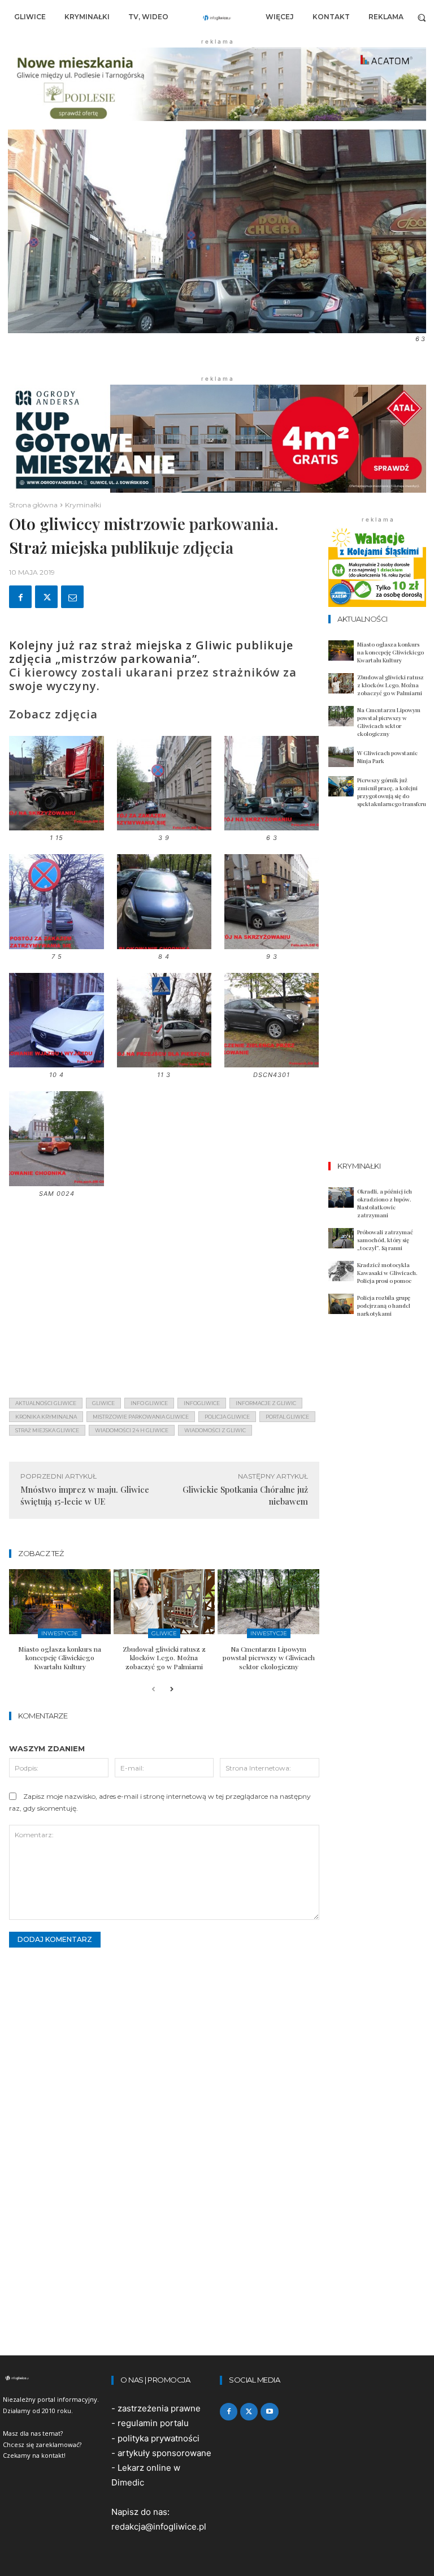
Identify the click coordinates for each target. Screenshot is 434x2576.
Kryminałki (83, 505)
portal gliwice (287, 1417)
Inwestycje (60, 1633)
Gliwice (164, 1633)
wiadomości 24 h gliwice (132, 1430)
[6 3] (272, 826)
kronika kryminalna (46, 1417)
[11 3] (164, 1063)
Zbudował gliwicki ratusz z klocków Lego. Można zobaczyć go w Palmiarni (164, 1658)
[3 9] (164, 826)
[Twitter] (46, 597)
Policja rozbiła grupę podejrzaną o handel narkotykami (384, 1306)
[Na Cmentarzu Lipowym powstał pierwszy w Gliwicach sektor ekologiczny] (268, 1602)
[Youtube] (269, 2412)
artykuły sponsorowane (164, 2453)
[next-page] (172, 1690)
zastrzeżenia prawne (159, 2408)
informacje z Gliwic (266, 1403)
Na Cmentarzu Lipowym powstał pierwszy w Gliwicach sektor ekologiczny (269, 1658)
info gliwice (149, 1403)
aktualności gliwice (46, 1403)
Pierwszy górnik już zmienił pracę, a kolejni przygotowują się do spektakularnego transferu (392, 792)
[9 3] (272, 945)
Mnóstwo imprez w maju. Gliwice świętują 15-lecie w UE (85, 1495)
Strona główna (33, 505)
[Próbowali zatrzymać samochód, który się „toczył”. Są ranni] (341, 1238)
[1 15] (56, 826)
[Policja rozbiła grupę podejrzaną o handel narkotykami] (341, 1304)
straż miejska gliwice (47, 1430)
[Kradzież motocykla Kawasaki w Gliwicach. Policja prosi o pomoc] (341, 1271)
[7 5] (56, 945)
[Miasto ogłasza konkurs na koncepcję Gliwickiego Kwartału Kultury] (60, 1602)
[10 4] (56, 1063)
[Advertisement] (164, 1300)
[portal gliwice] (54, 2378)
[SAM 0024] (56, 1182)
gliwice (103, 1403)
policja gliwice (227, 1417)
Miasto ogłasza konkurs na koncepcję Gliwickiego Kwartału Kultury (60, 1658)
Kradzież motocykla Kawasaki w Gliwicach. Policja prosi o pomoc (387, 1273)
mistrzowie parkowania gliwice (141, 1417)
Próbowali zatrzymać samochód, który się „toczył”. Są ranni (385, 1240)
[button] (422, 17)
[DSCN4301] (272, 1063)
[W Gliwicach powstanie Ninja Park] (341, 757)
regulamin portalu (153, 2423)
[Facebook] (20, 597)
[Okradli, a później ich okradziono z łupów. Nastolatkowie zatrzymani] (341, 1197)
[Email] (72, 597)
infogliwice (202, 1403)
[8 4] (164, 945)
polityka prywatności (159, 2438)
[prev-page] (153, 1690)
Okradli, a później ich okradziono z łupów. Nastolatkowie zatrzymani (385, 1203)
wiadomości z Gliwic (215, 1430)
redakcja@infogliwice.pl (159, 2527)
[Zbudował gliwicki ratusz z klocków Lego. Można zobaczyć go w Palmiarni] (164, 1602)
